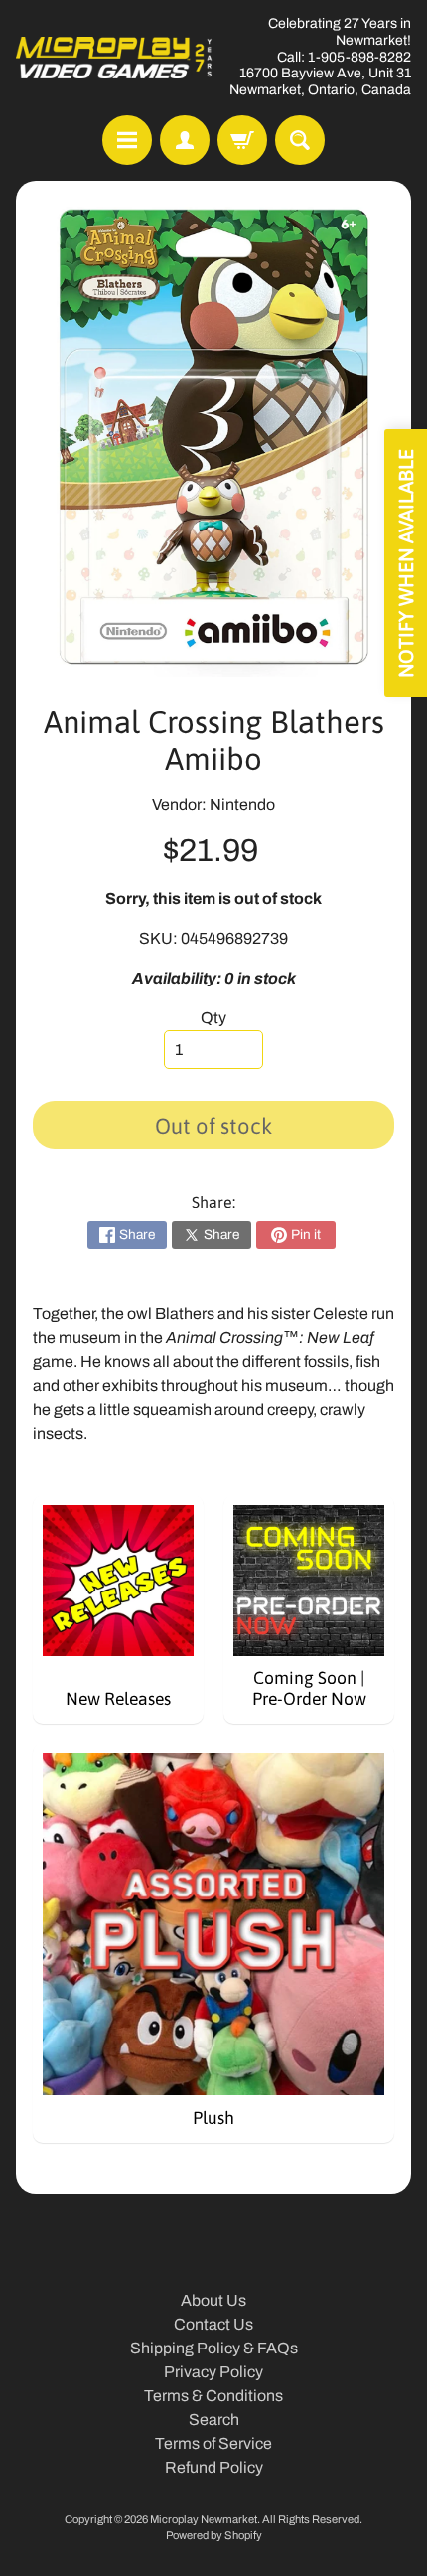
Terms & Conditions (213, 2396)
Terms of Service (213, 2443)
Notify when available (406, 563)
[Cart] (242, 140)
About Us (213, 2300)
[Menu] (127, 140)
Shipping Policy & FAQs (214, 2348)
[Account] (185, 140)
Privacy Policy (213, 2372)
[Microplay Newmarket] (115, 57)
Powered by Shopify (214, 2535)
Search (214, 2420)
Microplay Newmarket (204, 2519)
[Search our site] (300, 140)
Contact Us (213, 2324)
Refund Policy (214, 2467)
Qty (213, 1018)
